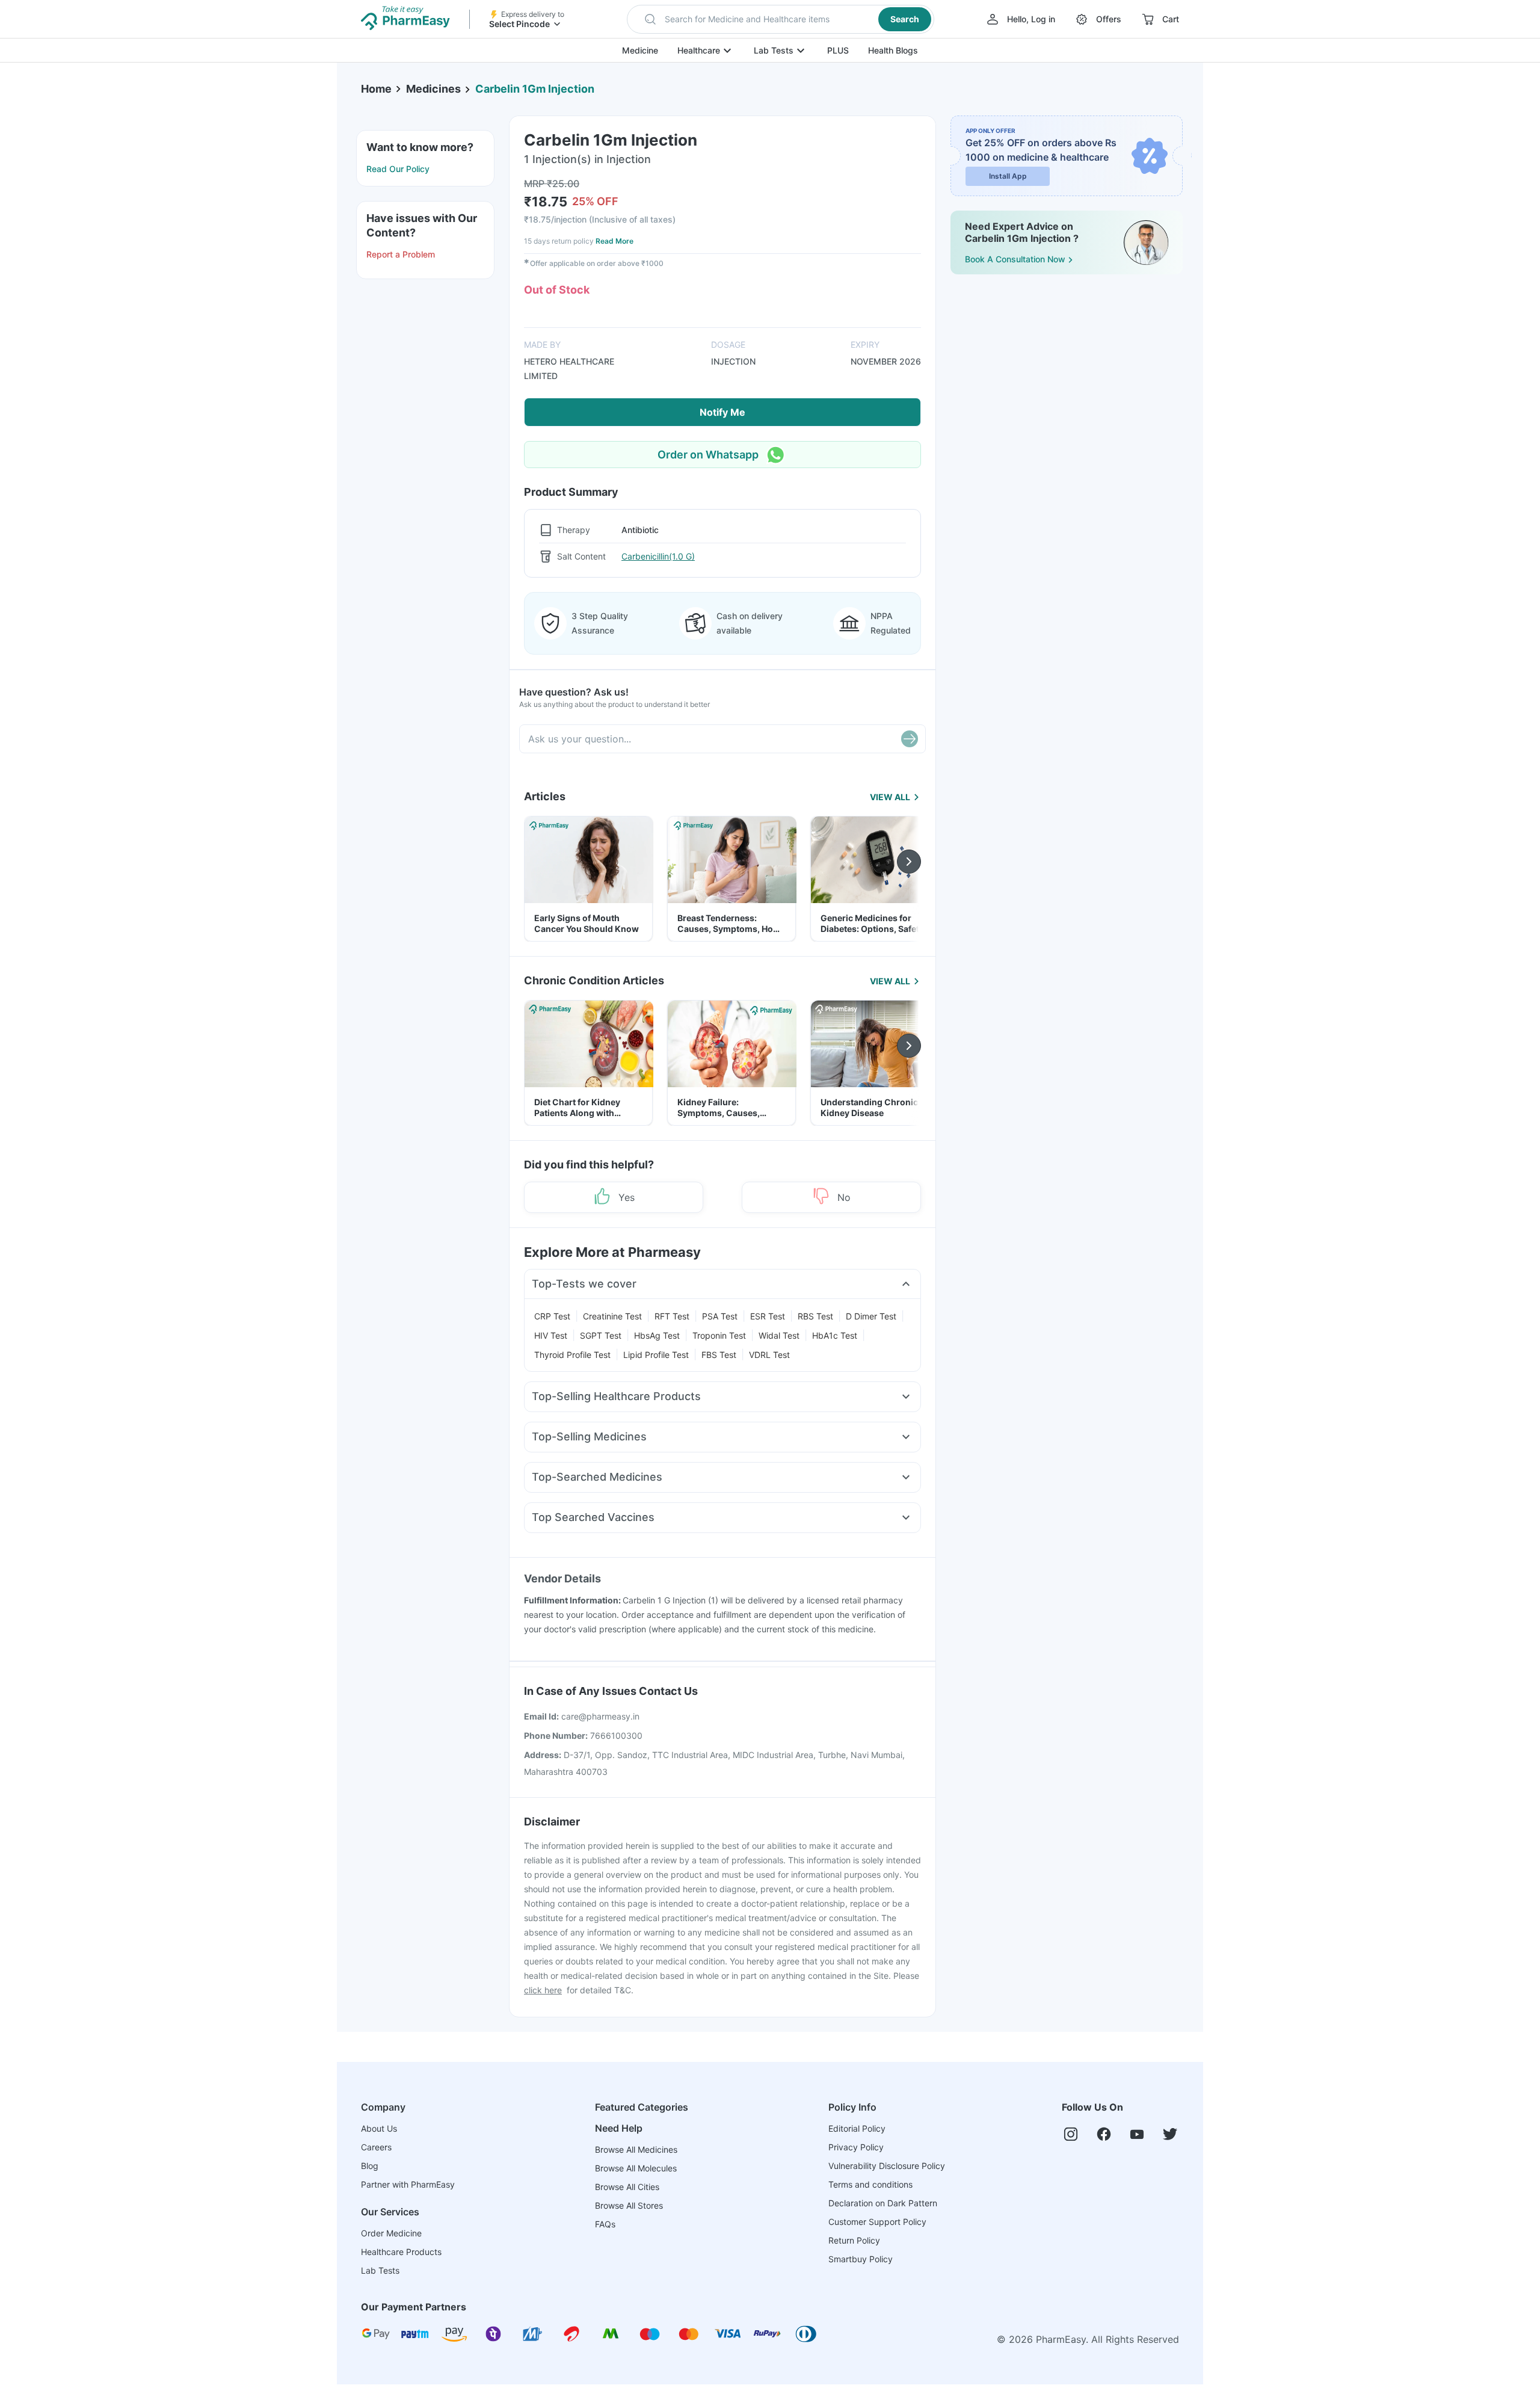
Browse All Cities (627, 2187)
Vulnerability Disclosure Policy (887, 2166)
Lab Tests (774, 50)
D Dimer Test (871, 1316)
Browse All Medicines (636, 2149)
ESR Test (768, 1316)
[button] (781, 19)
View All (890, 797)
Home (376, 89)
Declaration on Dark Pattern (883, 2203)
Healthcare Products (401, 2252)
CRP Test (552, 1316)
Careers (376, 2147)
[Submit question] (910, 739)
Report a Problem (401, 254)
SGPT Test (601, 1335)
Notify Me (722, 412)
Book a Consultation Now (1015, 259)
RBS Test (815, 1316)
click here (543, 1990)
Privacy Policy (856, 2147)
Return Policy (854, 2240)
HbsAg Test (657, 1335)
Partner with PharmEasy (408, 2184)
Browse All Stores (629, 2205)
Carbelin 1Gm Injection (535, 89)
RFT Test (672, 1316)
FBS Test (719, 1355)
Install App (1008, 176)
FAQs (605, 2224)
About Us (379, 2128)
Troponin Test (719, 1335)
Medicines (433, 89)
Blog (370, 2166)
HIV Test (551, 1335)
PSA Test (720, 1316)
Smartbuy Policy (861, 2259)
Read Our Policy (398, 169)
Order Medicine (391, 2233)
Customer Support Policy (877, 2222)
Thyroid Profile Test (572, 1355)
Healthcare (699, 50)
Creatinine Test (612, 1316)
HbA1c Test (835, 1335)
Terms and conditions (870, 2184)
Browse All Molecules (636, 2168)
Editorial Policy (857, 2128)
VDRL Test (769, 1355)
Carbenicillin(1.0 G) (658, 556)
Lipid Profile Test (656, 1355)
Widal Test (779, 1335)
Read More (614, 241)
